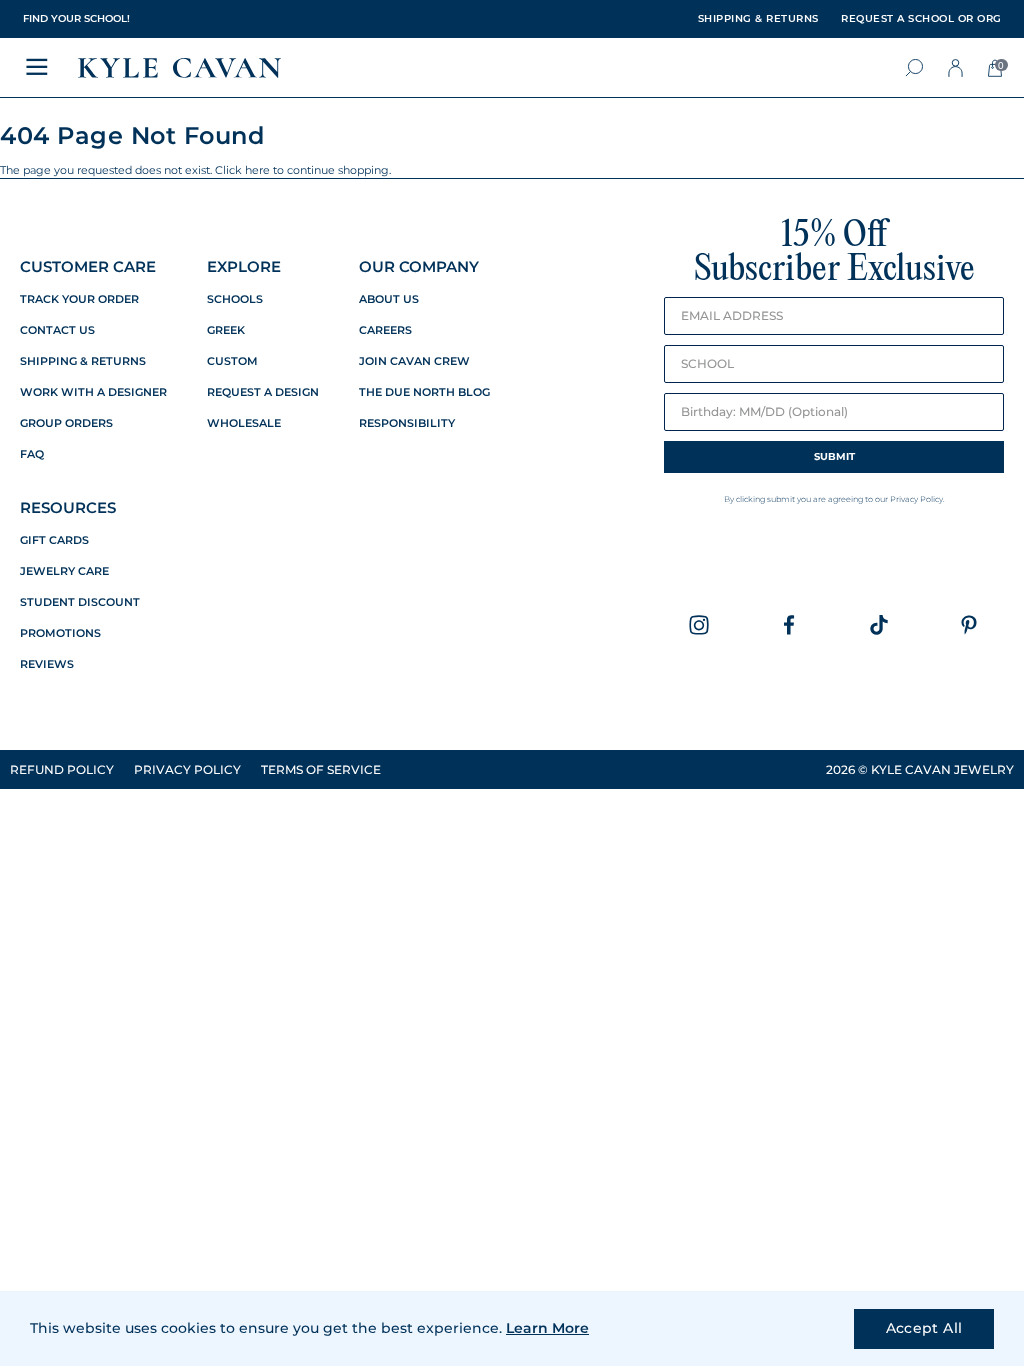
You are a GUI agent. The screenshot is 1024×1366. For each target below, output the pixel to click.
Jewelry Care (64, 571)
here (257, 170)
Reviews (47, 664)
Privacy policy (187, 769)
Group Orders (66, 423)
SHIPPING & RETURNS (758, 19)
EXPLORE (244, 266)
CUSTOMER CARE (88, 266)
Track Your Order (79, 299)
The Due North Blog (424, 392)
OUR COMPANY (419, 266)
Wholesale (244, 423)
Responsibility (407, 423)
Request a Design (263, 392)
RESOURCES (68, 507)
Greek (226, 330)
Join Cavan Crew (414, 361)
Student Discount (80, 602)
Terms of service (321, 769)
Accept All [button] (924, 1328)
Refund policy (62, 769)
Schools (235, 299)
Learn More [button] (547, 1328)
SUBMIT (834, 456)
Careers (385, 330)
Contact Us (57, 330)
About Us (389, 299)
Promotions (60, 633)
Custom (232, 361)
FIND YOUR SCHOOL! (76, 18)
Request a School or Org (921, 19)
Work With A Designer (93, 392)
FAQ (32, 454)
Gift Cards (54, 540)
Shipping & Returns (83, 361)
